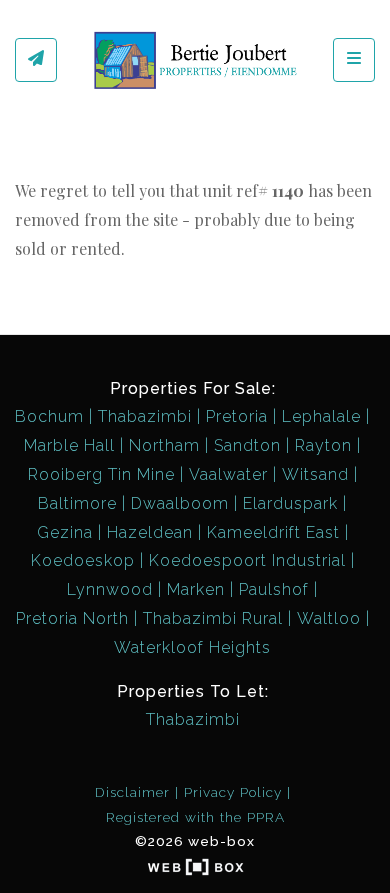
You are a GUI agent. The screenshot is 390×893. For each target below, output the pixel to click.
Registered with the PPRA (195, 817)
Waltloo (329, 618)
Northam (164, 445)
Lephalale (321, 416)
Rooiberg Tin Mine (101, 474)
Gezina (65, 532)
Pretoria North (72, 618)
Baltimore (77, 503)
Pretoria (237, 416)
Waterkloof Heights (192, 647)
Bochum (49, 416)
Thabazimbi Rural (213, 618)
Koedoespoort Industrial (247, 560)
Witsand (315, 474)
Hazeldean (150, 532)
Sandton (247, 445)
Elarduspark (290, 503)
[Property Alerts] (36, 60)
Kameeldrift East (273, 532)
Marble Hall (69, 445)
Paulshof (274, 589)
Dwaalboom (180, 503)
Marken (196, 589)
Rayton (323, 445)
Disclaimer (132, 792)
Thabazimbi (145, 416)
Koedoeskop (83, 560)
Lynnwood (110, 589)
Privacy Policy (233, 792)
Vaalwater (228, 474)
